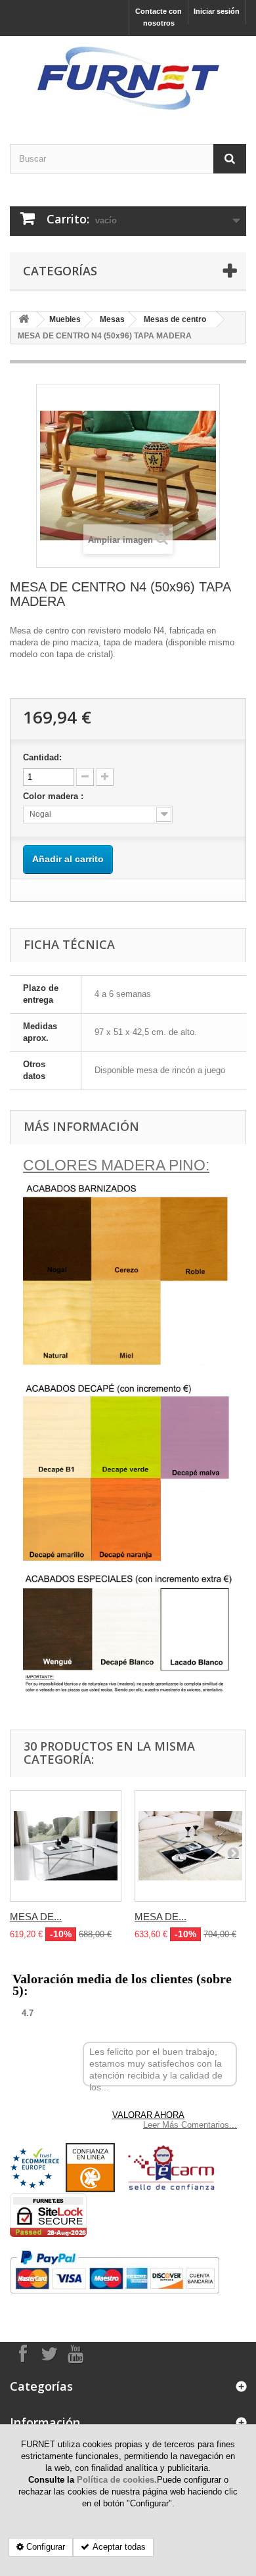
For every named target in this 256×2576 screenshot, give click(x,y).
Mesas (112, 319)
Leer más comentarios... (190, 2125)
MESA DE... (36, 1917)
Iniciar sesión (217, 11)
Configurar (46, 2547)
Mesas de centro (175, 319)
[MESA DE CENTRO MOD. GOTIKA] (66, 1846)
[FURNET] (128, 79)
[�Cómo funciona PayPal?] (115, 2273)
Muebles (65, 319)
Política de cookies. (117, 2480)
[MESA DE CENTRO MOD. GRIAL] (190, 1846)
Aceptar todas (119, 2547)
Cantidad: (42, 757)
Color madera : (54, 796)
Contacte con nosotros (159, 17)
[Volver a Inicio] (24, 320)
